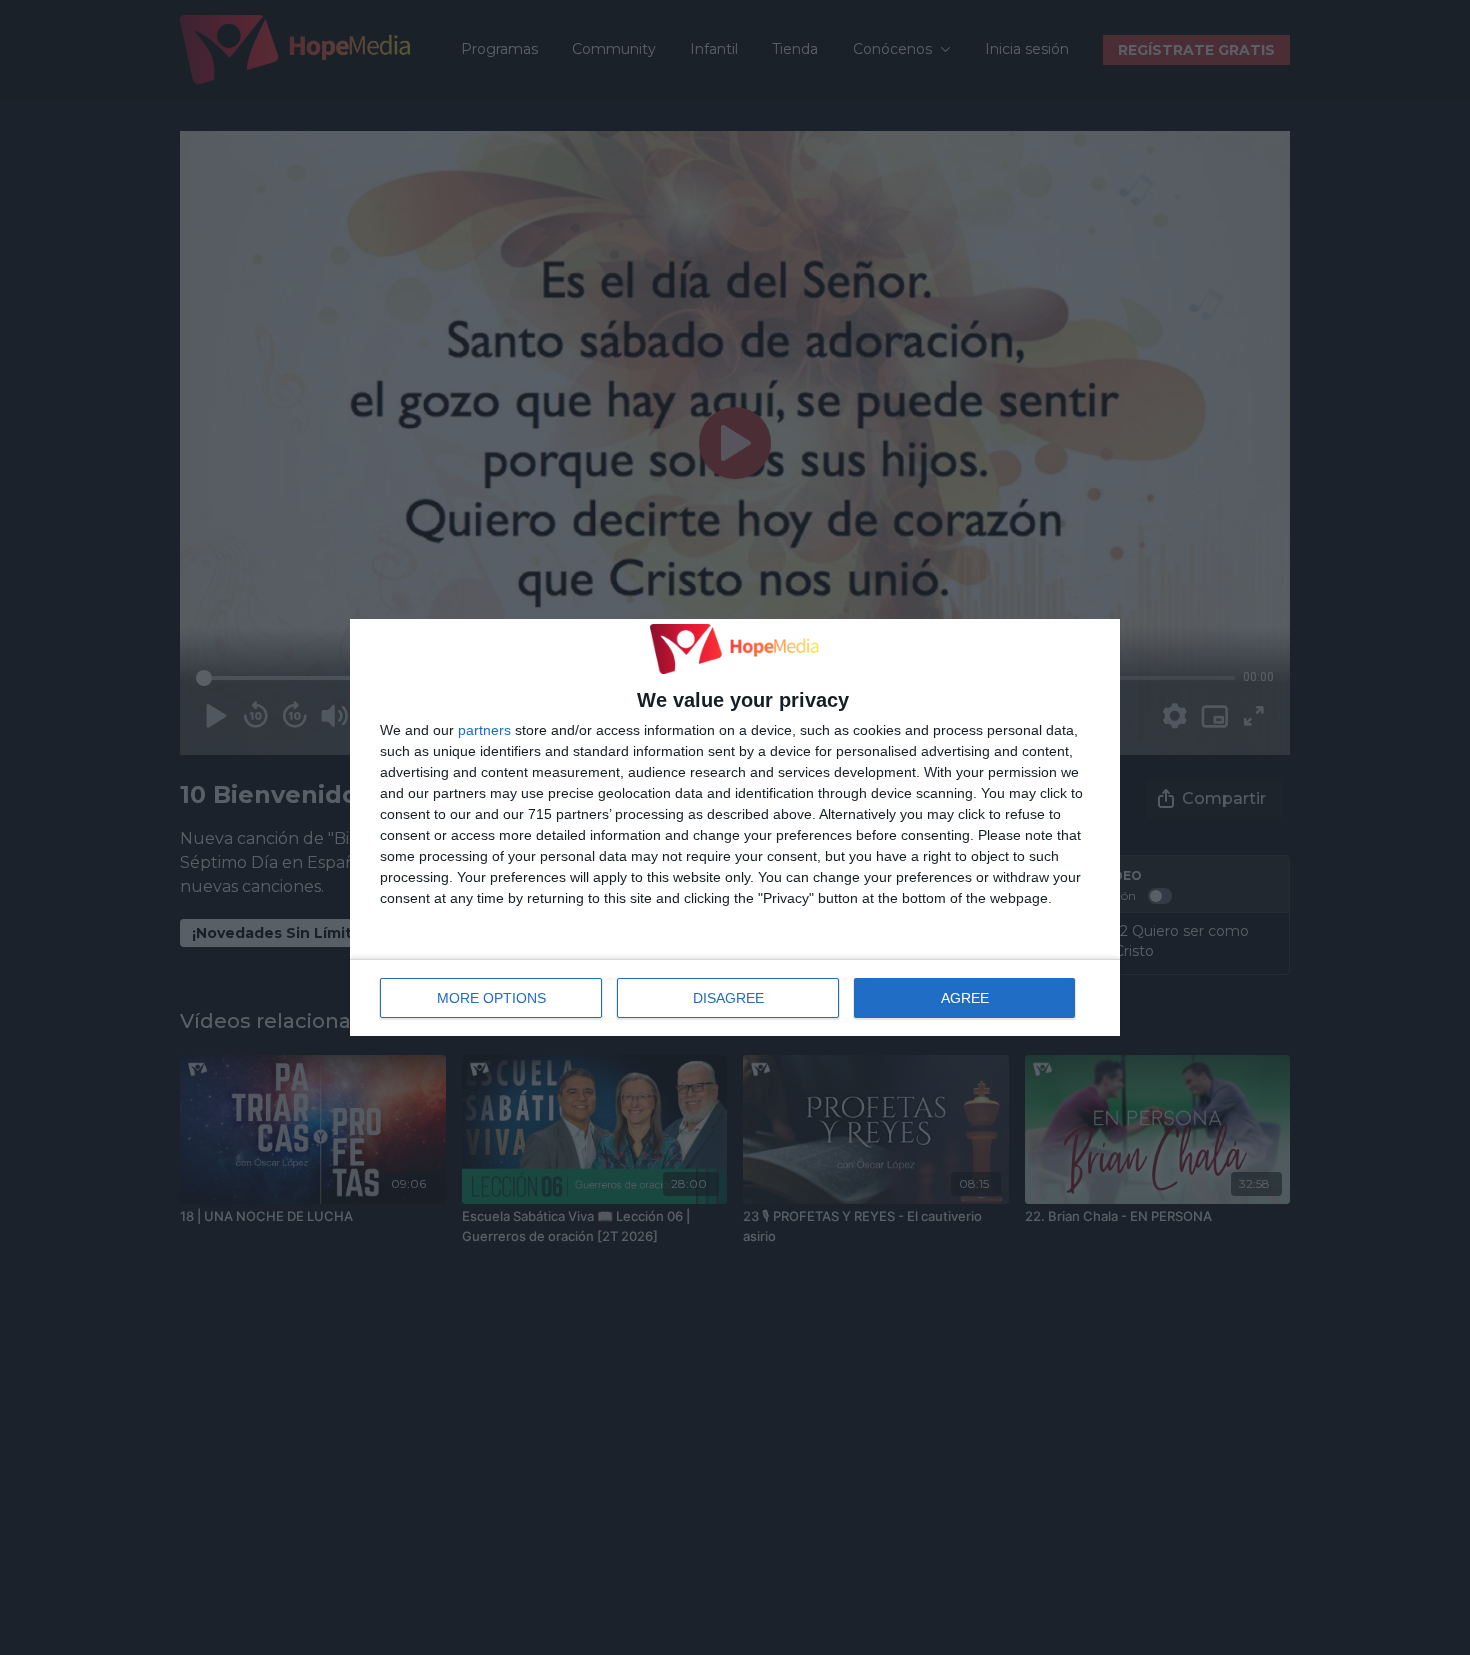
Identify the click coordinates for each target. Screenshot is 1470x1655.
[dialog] (735, 828)
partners (484, 730)
